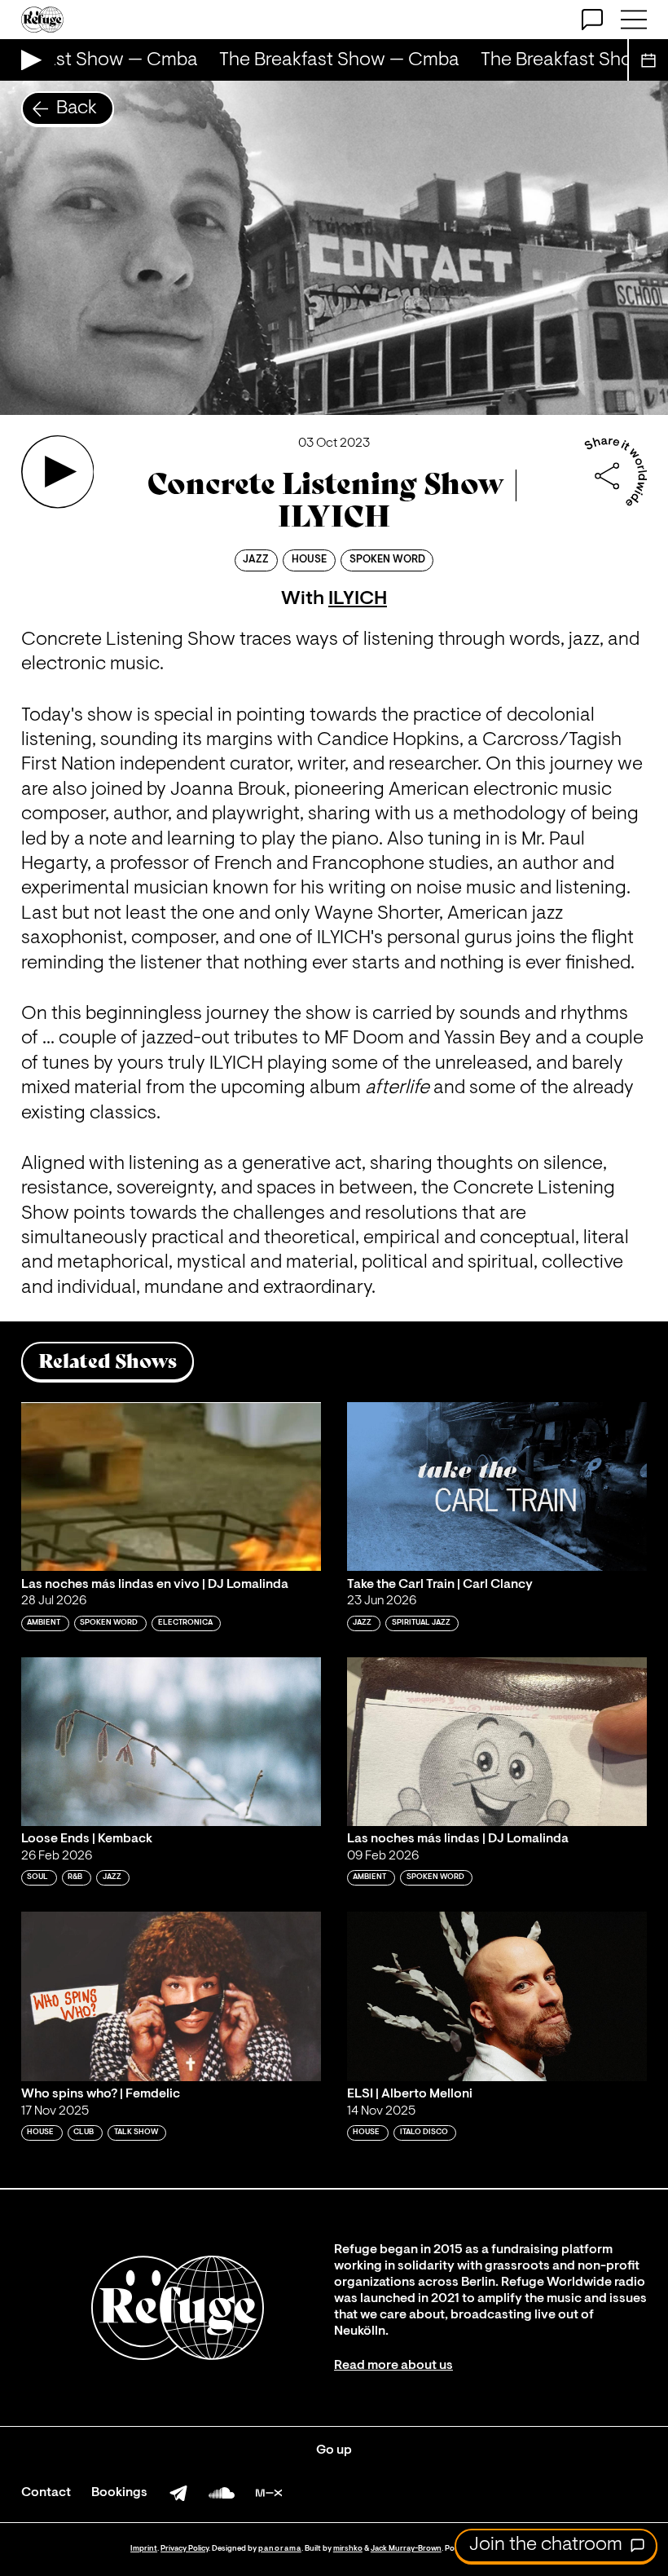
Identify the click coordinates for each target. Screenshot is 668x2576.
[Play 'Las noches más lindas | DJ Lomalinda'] (497, 1742)
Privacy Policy (185, 2549)
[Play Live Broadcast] (27, 60)
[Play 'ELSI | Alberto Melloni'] (497, 1996)
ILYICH (358, 599)
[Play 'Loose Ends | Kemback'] (171, 1742)
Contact (46, 2493)
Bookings (119, 2493)
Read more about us (393, 2366)
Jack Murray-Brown (406, 2549)
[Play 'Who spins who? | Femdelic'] (171, 1996)
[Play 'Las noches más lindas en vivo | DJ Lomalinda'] (171, 1486)
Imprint (144, 2549)
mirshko (348, 2549)
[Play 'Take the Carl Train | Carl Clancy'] (497, 1486)
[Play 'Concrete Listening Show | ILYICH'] (58, 472)
